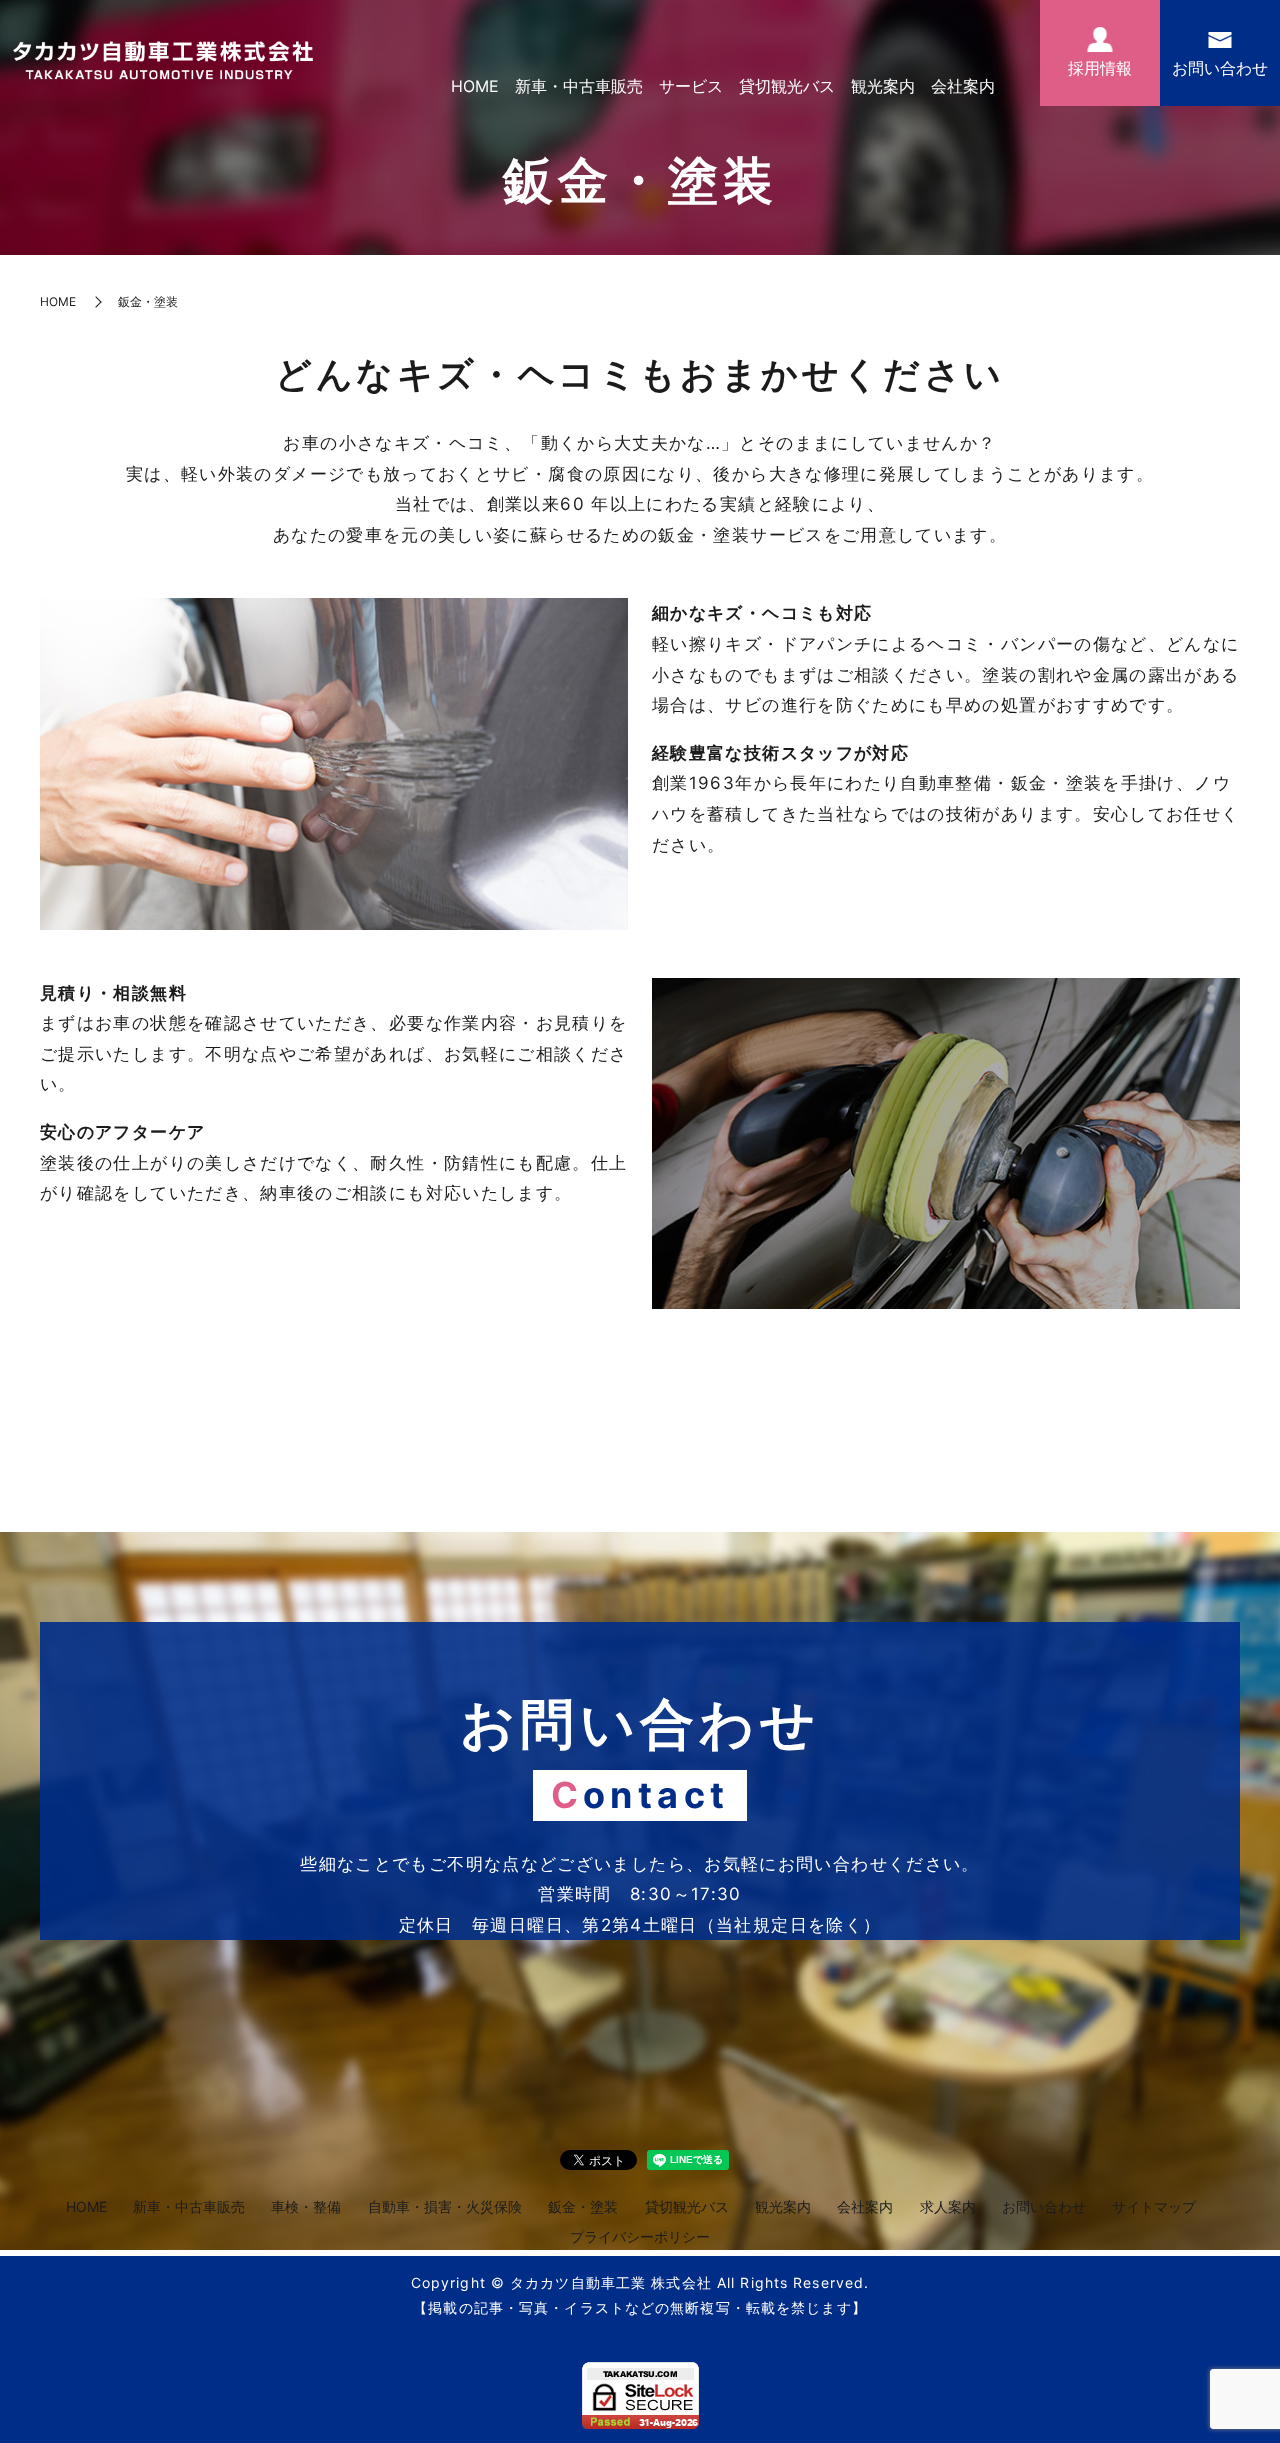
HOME (475, 86)
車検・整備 (306, 2206)
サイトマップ (1154, 2206)
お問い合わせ (1044, 2206)
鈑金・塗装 (583, 2206)
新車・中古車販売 (579, 86)
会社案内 (963, 86)
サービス (691, 86)
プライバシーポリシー (640, 2236)
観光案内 (883, 86)
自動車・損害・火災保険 (445, 2206)
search (1018, 87)
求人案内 (948, 2206)
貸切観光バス (787, 86)
